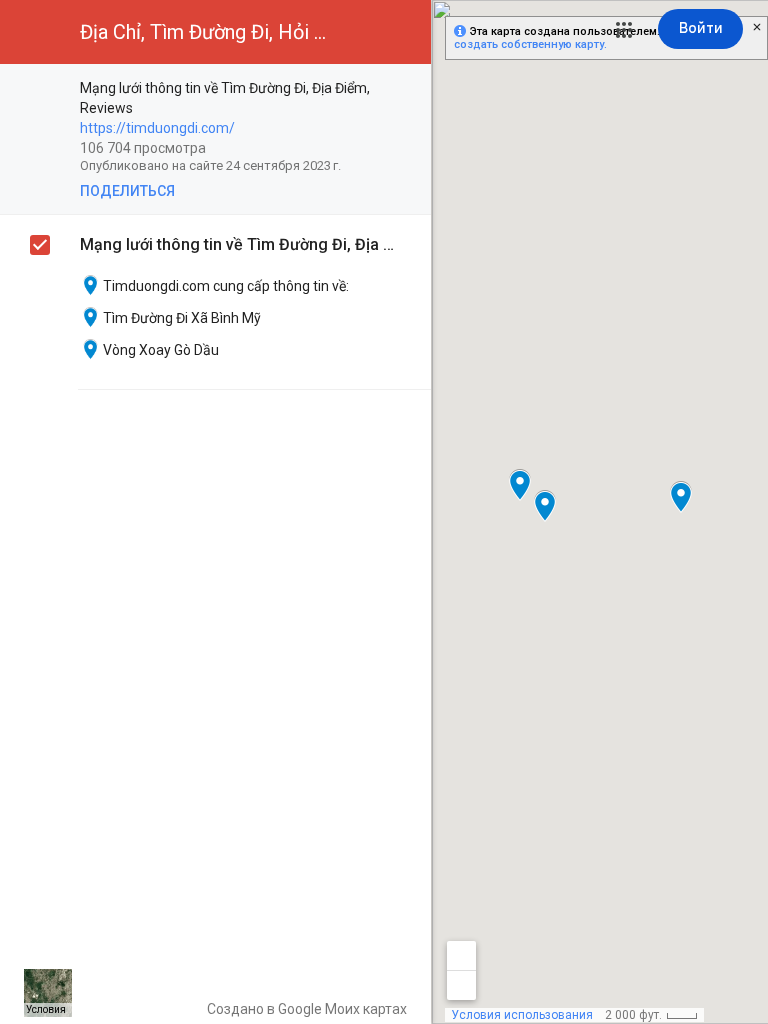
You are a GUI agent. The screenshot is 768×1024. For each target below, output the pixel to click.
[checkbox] (405, 89)
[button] (624, 30)
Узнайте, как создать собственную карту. (592, 38)
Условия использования (522, 1015)
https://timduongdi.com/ (157, 128)
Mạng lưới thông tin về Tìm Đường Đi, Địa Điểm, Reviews (240, 244)
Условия (46, 1009)
